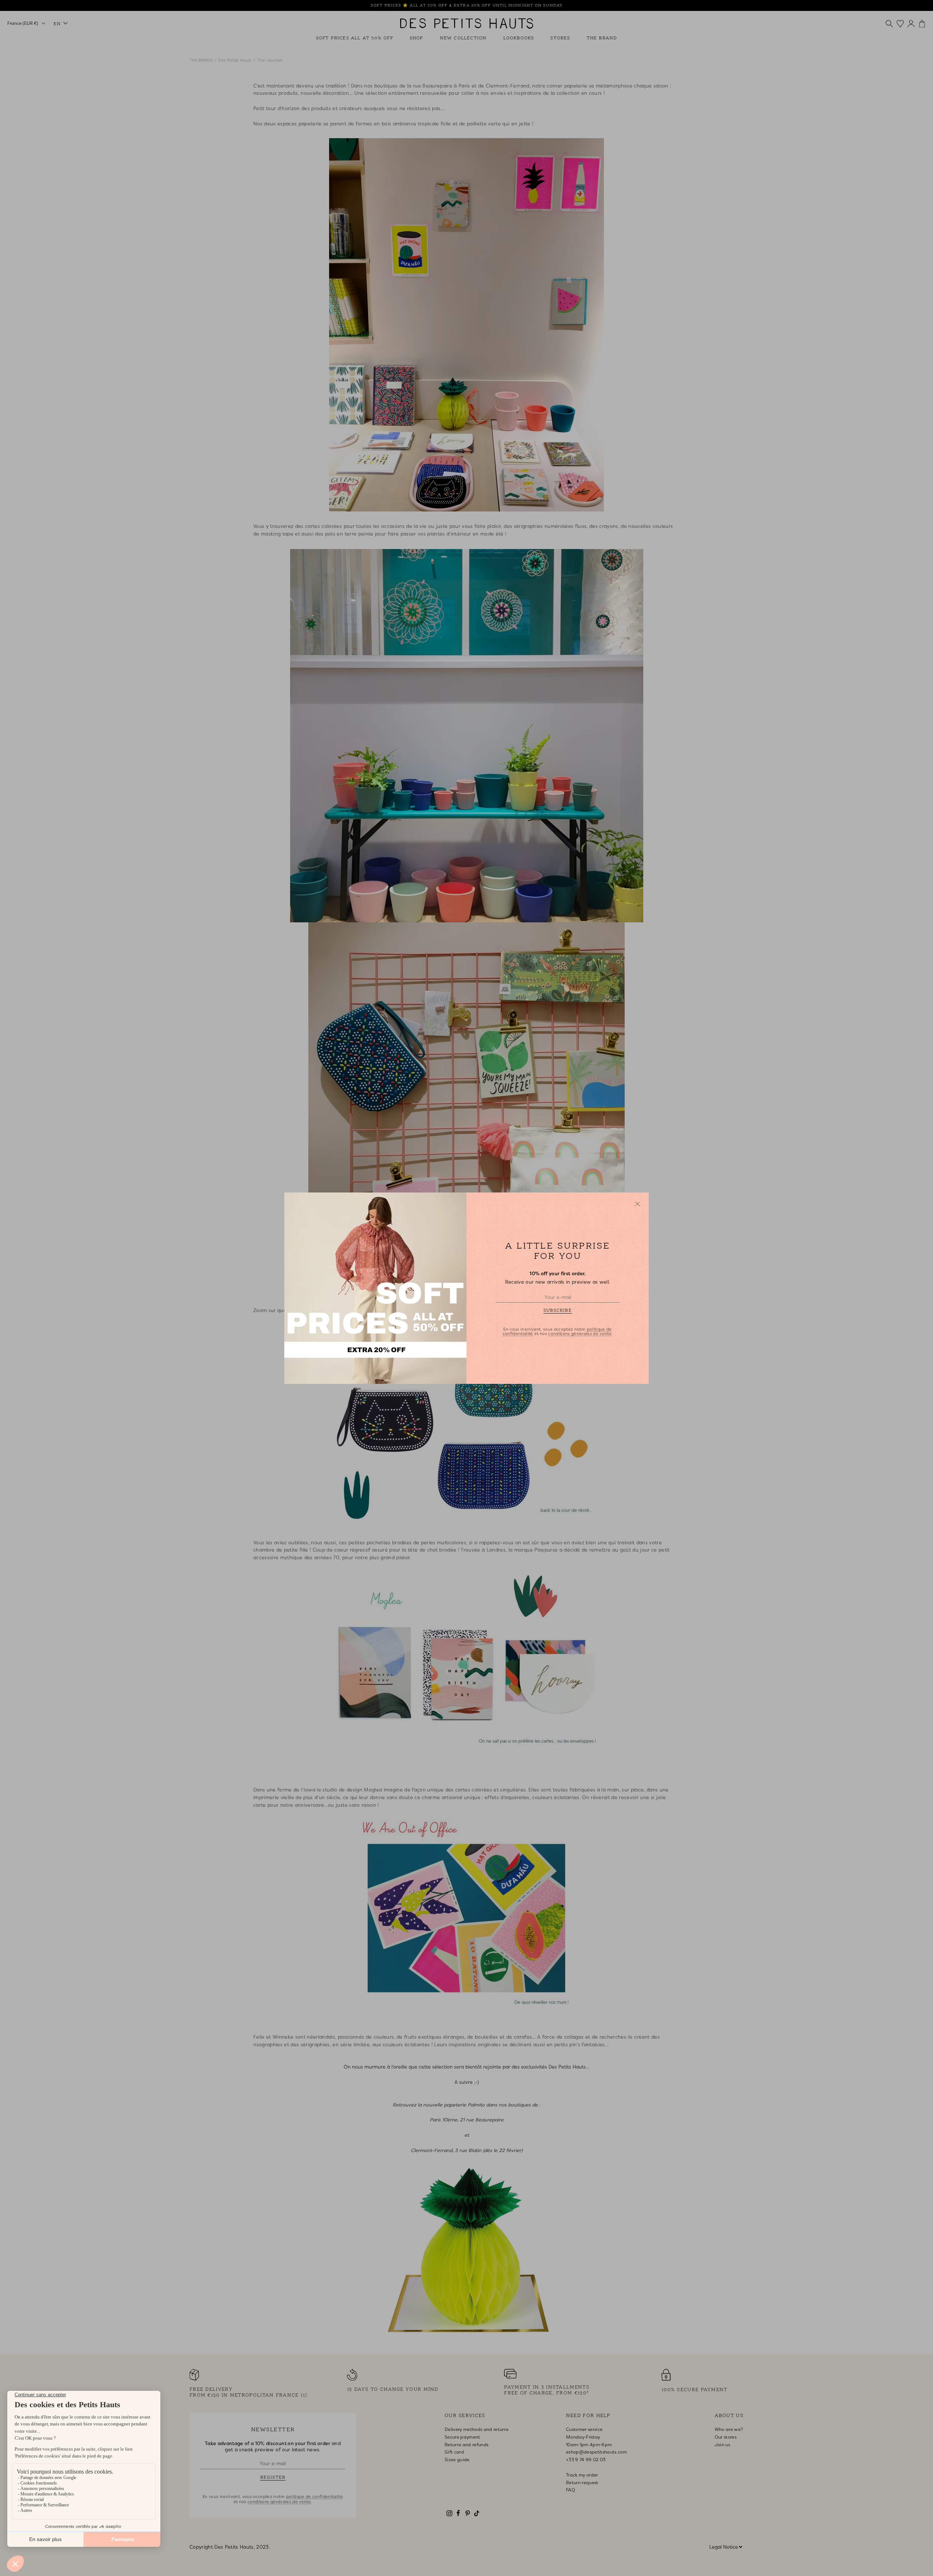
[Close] (637, 1204)
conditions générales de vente (580, 1334)
